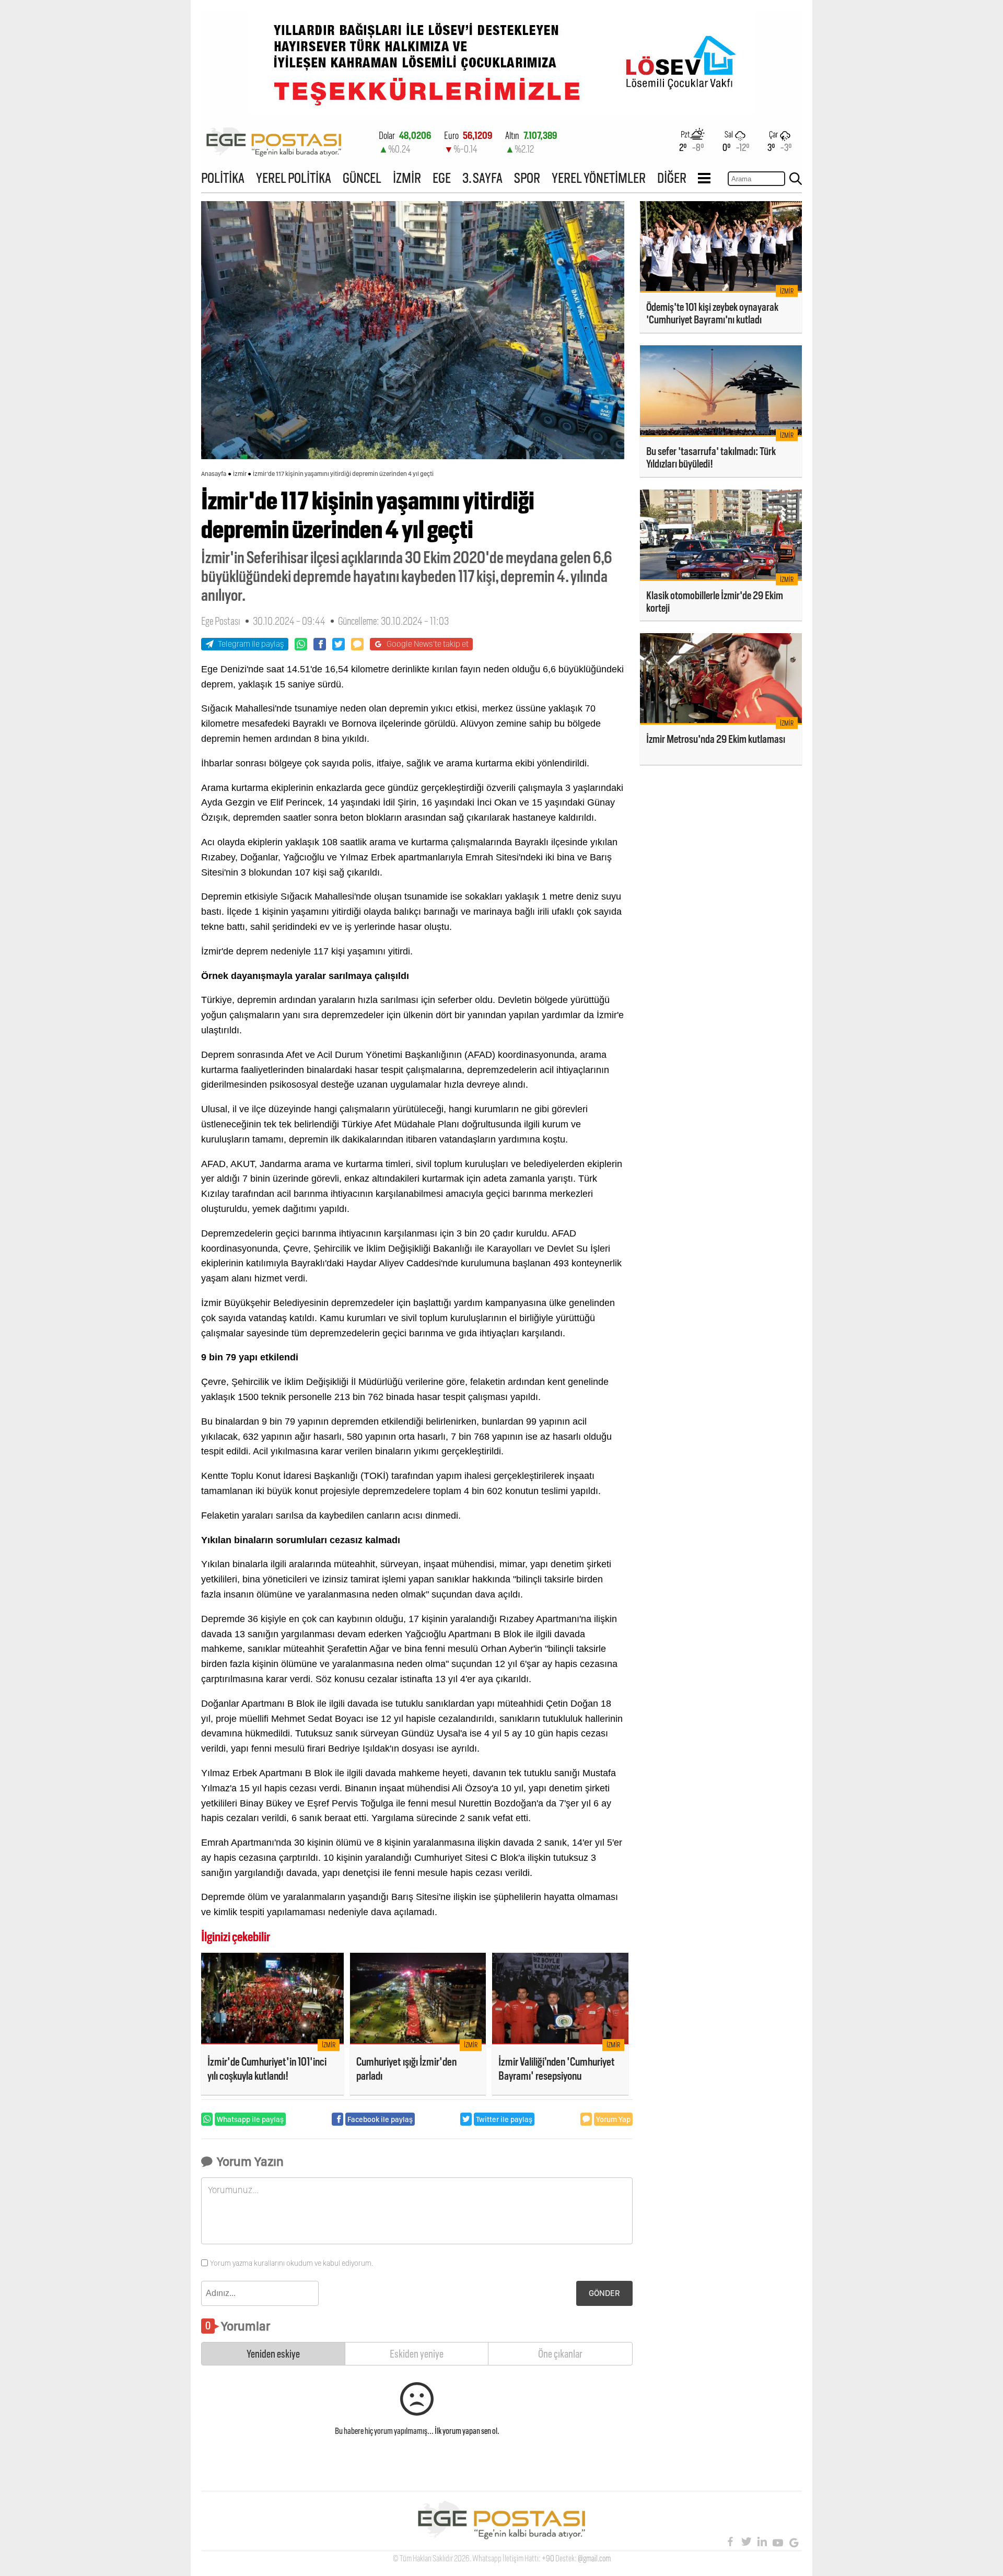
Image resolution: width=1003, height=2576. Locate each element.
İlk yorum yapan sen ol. (467, 2431)
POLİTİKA (223, 178)
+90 (548, 2558)
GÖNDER (604, 2293)
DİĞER (672, 178)
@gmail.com (594, 2558)
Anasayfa (214, 474)
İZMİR (407, 178)
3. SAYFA (482, 178)
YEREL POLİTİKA (294, 178)
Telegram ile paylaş (251, 644)
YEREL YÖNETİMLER (599, 178)
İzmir (240, 474)
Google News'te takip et (428, 644)
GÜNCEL (362, 178)
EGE (442, 178)
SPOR (527, 178)
